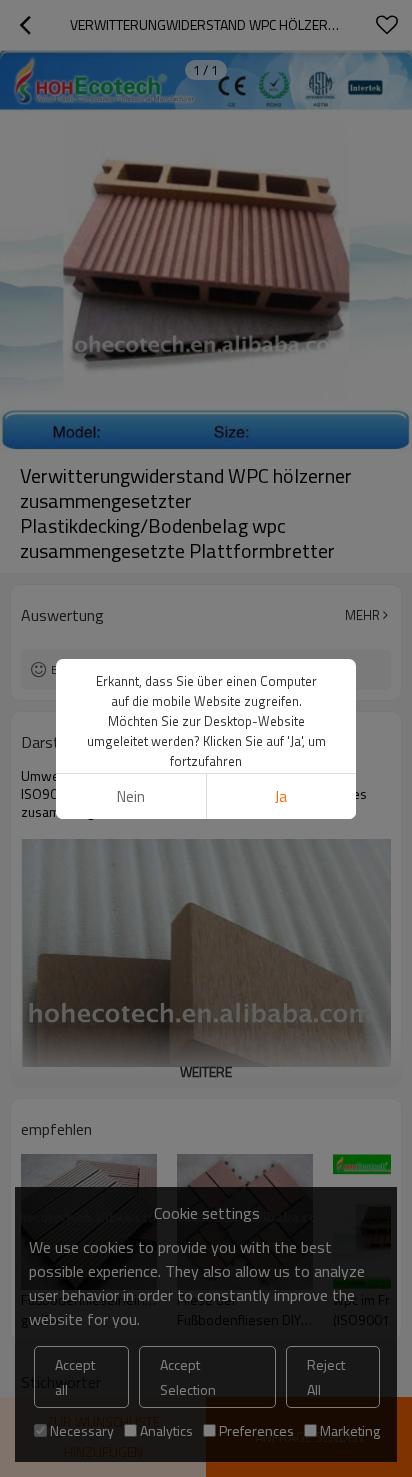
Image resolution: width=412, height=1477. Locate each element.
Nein (131, 796)
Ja (281, 796)
